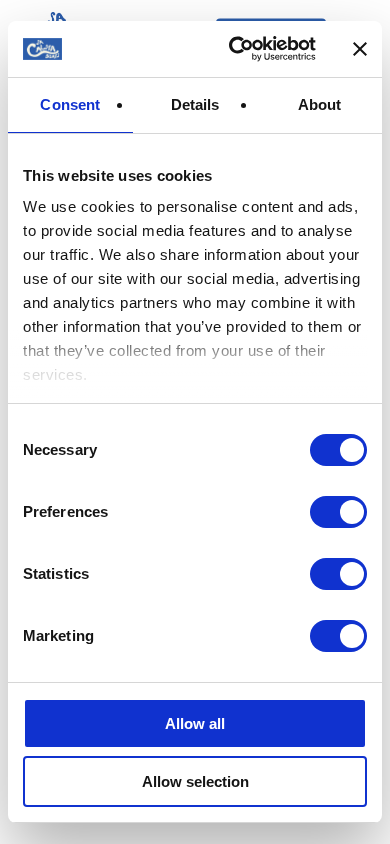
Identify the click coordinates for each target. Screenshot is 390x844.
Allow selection (195, 781)
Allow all (195, 723)
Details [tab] (195, 104)
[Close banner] (360, 49)
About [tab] (320, 104)
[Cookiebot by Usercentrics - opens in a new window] (236, 49)
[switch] (338, 512)
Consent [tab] (70, 104)
